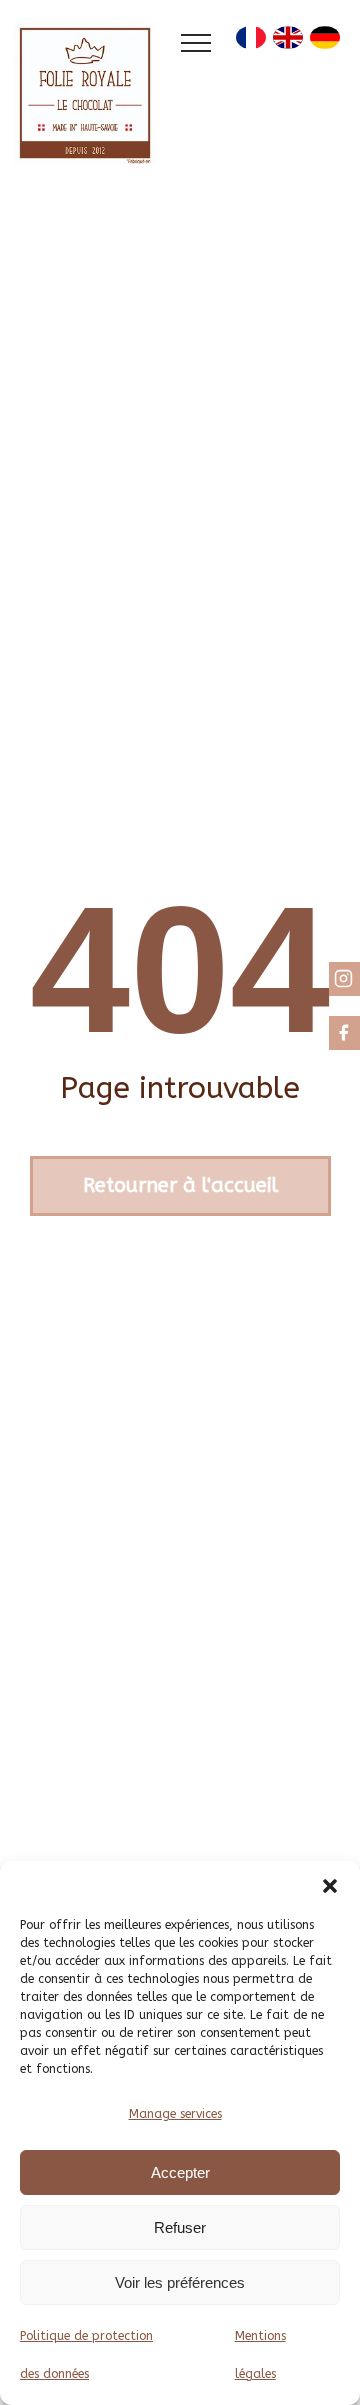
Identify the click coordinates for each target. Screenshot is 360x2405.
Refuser (180, 2227)
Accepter (180, 2172)
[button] (330, 1886)
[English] (288, 42)
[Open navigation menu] (196, 43)
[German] (325, 42)
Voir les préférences (180, 2282)
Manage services (175, 2114)
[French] (251, 42)
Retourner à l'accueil (180, 1185)
